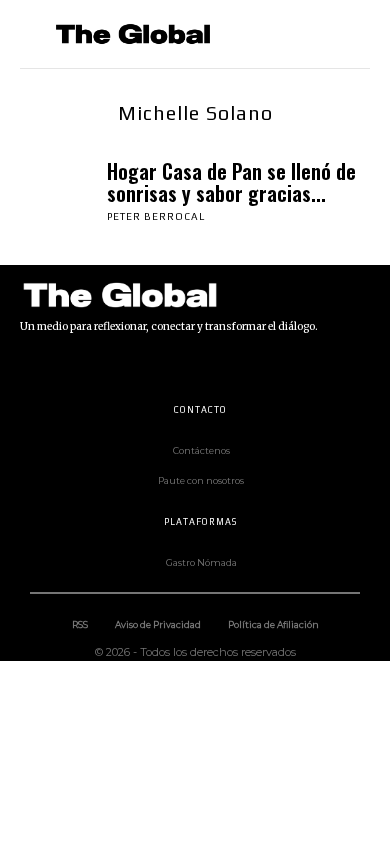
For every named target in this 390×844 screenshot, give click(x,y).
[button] (346, 34)
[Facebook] (30, 366)
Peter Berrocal (156, 216)
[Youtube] (255, 366)
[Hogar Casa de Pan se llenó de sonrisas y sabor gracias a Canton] (58, 189)
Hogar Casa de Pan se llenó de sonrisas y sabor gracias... (231, 182)
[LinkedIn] (120, 366)
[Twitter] (210, 366)
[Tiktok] (165, 366)
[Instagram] (75, 366)
